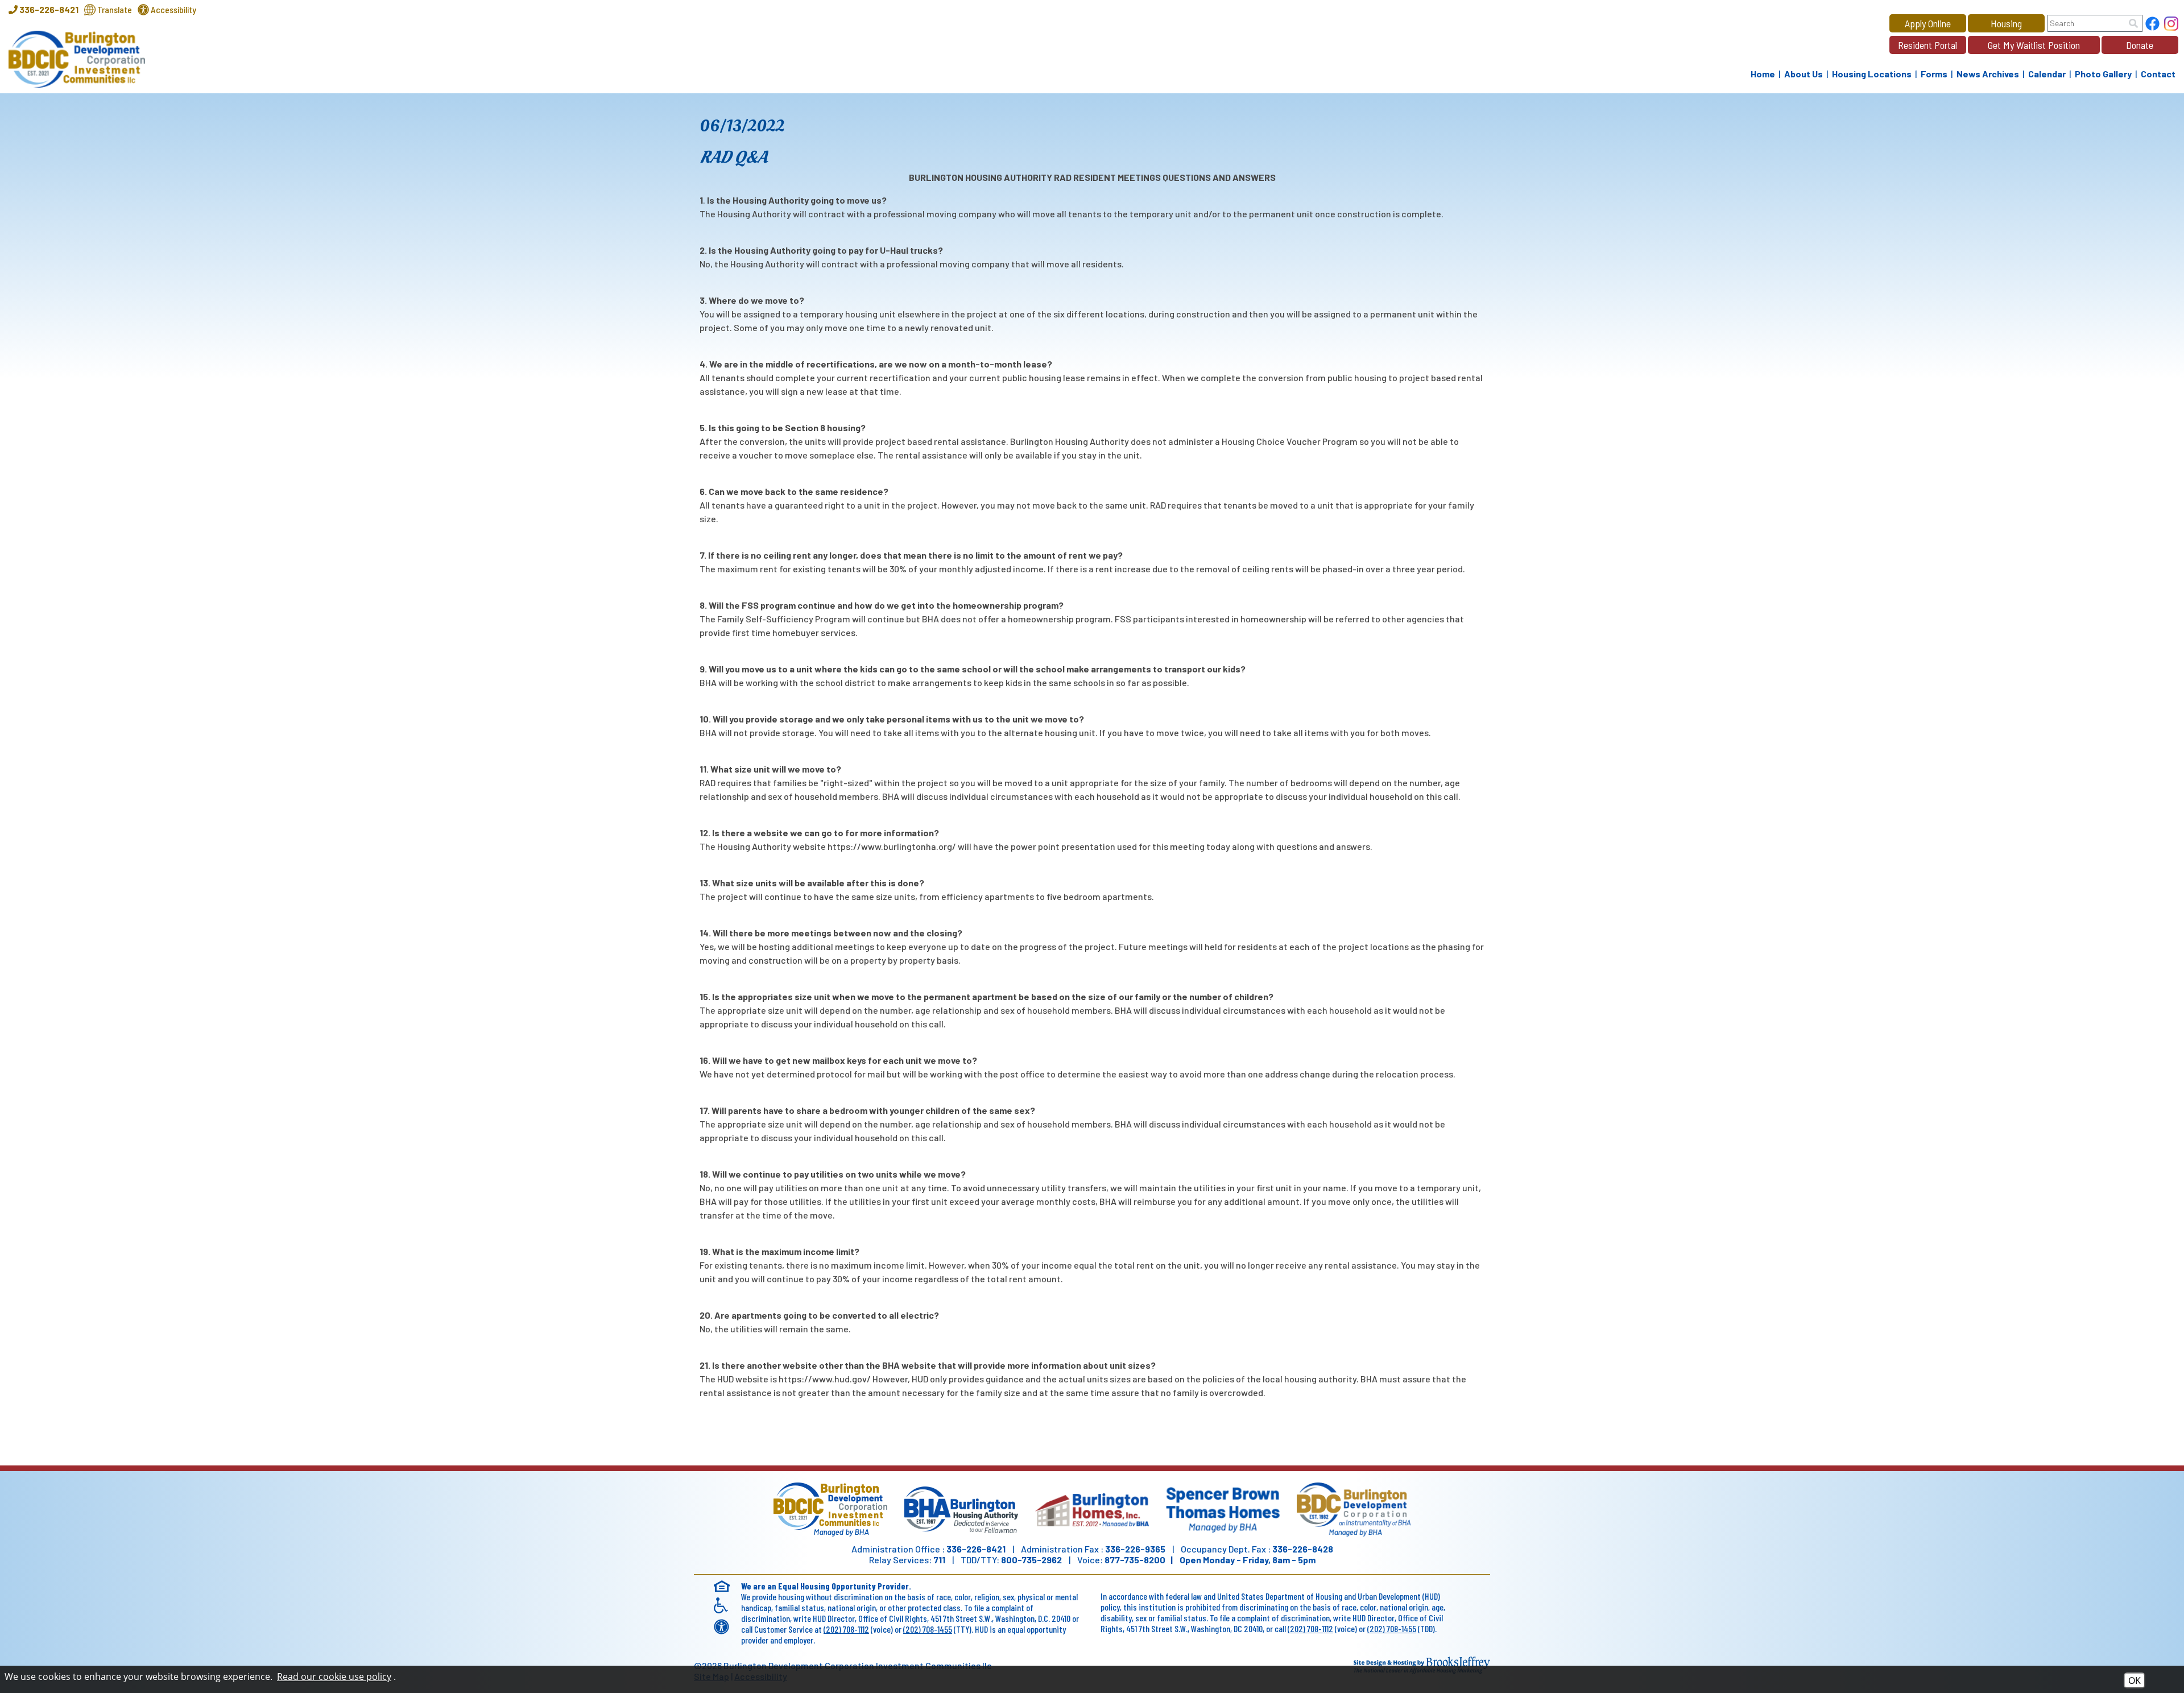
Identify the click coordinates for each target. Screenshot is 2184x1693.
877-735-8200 (1135, 1560)
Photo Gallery (2103, 74)
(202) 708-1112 (846, 1629)
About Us (1804, 74)
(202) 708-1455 (928, 1629)
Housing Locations (1872, 74)
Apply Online (1928, 23)
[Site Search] (2133, 23)
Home (1763, 74)
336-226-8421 (976, 1549)
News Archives (1988, 74)
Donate (2140, 45)
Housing (2006, 23)
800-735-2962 (1031, 1560)
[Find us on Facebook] (2152, 25)
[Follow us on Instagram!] (2171, 25)
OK (2135, 1680)
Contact (2158, 74)
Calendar (2047, 74)
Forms (1934, 74)
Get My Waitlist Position (2034, 45)
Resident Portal (1927, 45)
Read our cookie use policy (334, 1677)
